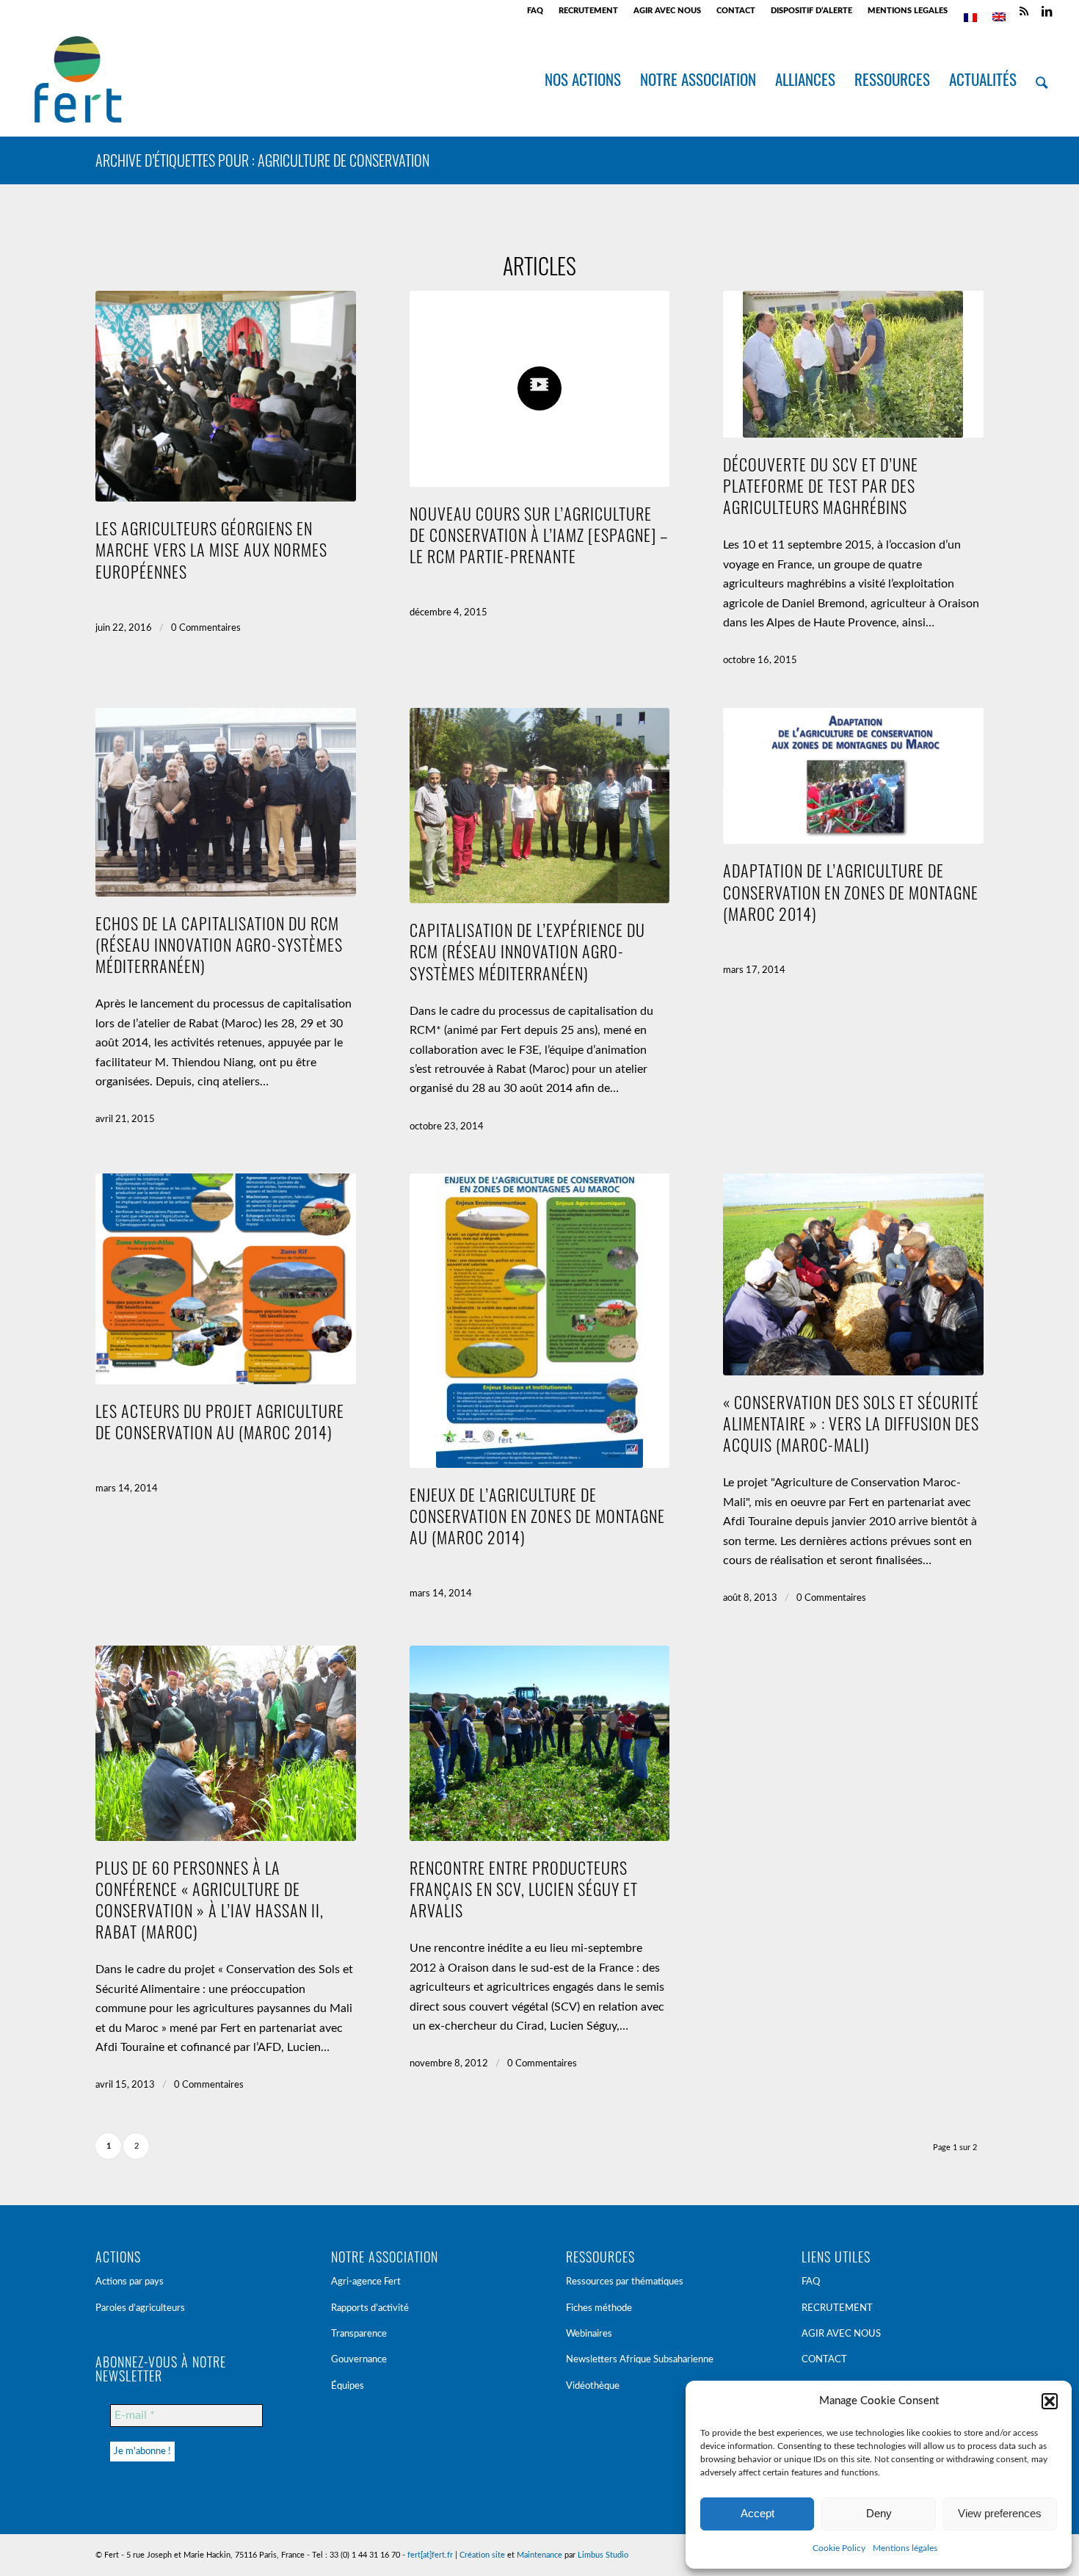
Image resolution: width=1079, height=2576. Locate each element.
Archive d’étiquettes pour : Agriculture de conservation (262, 160)
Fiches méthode (599, 2308)
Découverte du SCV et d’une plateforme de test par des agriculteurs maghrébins (821, 485)
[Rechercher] (1042, 79)
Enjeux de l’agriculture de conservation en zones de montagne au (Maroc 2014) (537, 1515)
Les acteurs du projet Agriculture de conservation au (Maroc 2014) (220, 1421)
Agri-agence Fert (366, 2282)
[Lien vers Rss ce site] (1024, 11)
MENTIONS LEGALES (908, 11)
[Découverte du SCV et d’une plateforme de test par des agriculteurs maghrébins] (853, 364)
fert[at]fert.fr (430, 2555)
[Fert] (77, 79)
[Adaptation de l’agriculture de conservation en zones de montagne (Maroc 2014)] (853, 776)
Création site (482, 2555)
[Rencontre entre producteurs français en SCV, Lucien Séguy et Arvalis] (540, 1743)
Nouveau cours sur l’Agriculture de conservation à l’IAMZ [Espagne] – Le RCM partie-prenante (539, 534)
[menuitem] (535, 11)
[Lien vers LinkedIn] (1047, 11)
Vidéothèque (593, 2386)
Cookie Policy (839, 2548)
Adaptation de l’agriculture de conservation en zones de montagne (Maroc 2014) (851, 891)
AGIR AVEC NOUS (667, 11)
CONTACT (736, 11)
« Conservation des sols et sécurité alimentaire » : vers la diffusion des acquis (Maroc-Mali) (851, 1423)
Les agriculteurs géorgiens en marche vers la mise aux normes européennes (211, 549)
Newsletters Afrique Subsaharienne (640, 2360)
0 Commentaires (206, 628)
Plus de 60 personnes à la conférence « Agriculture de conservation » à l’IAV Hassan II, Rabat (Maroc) (210, 1899)
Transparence (359, 2334)
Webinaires (589, 2334)
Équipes (348, 2386)
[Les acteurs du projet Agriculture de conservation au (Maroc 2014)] (226, 1279)
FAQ (535, 11)
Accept (758, 2513)
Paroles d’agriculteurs (140, 2308)
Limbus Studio (603, 2555)
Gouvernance (359, 2360)
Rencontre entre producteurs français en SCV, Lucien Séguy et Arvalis (524, 1888)
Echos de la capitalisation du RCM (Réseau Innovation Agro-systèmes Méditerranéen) (219, 944)
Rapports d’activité (370, 2308)
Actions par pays (130, 2282)
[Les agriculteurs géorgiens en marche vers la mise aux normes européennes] (226, 396)
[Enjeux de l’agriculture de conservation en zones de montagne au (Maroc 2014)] (540, 1321)
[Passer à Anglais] (999, 17)
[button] (1050, 2401)
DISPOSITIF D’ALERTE (811, 11)
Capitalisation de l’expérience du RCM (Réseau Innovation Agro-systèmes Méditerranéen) (527, 951)
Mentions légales (905, 2548)
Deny (879, 2513)
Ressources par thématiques (625, 2282)
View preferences (1000, 2513)
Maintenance (539, 2555)
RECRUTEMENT (588, 11)
